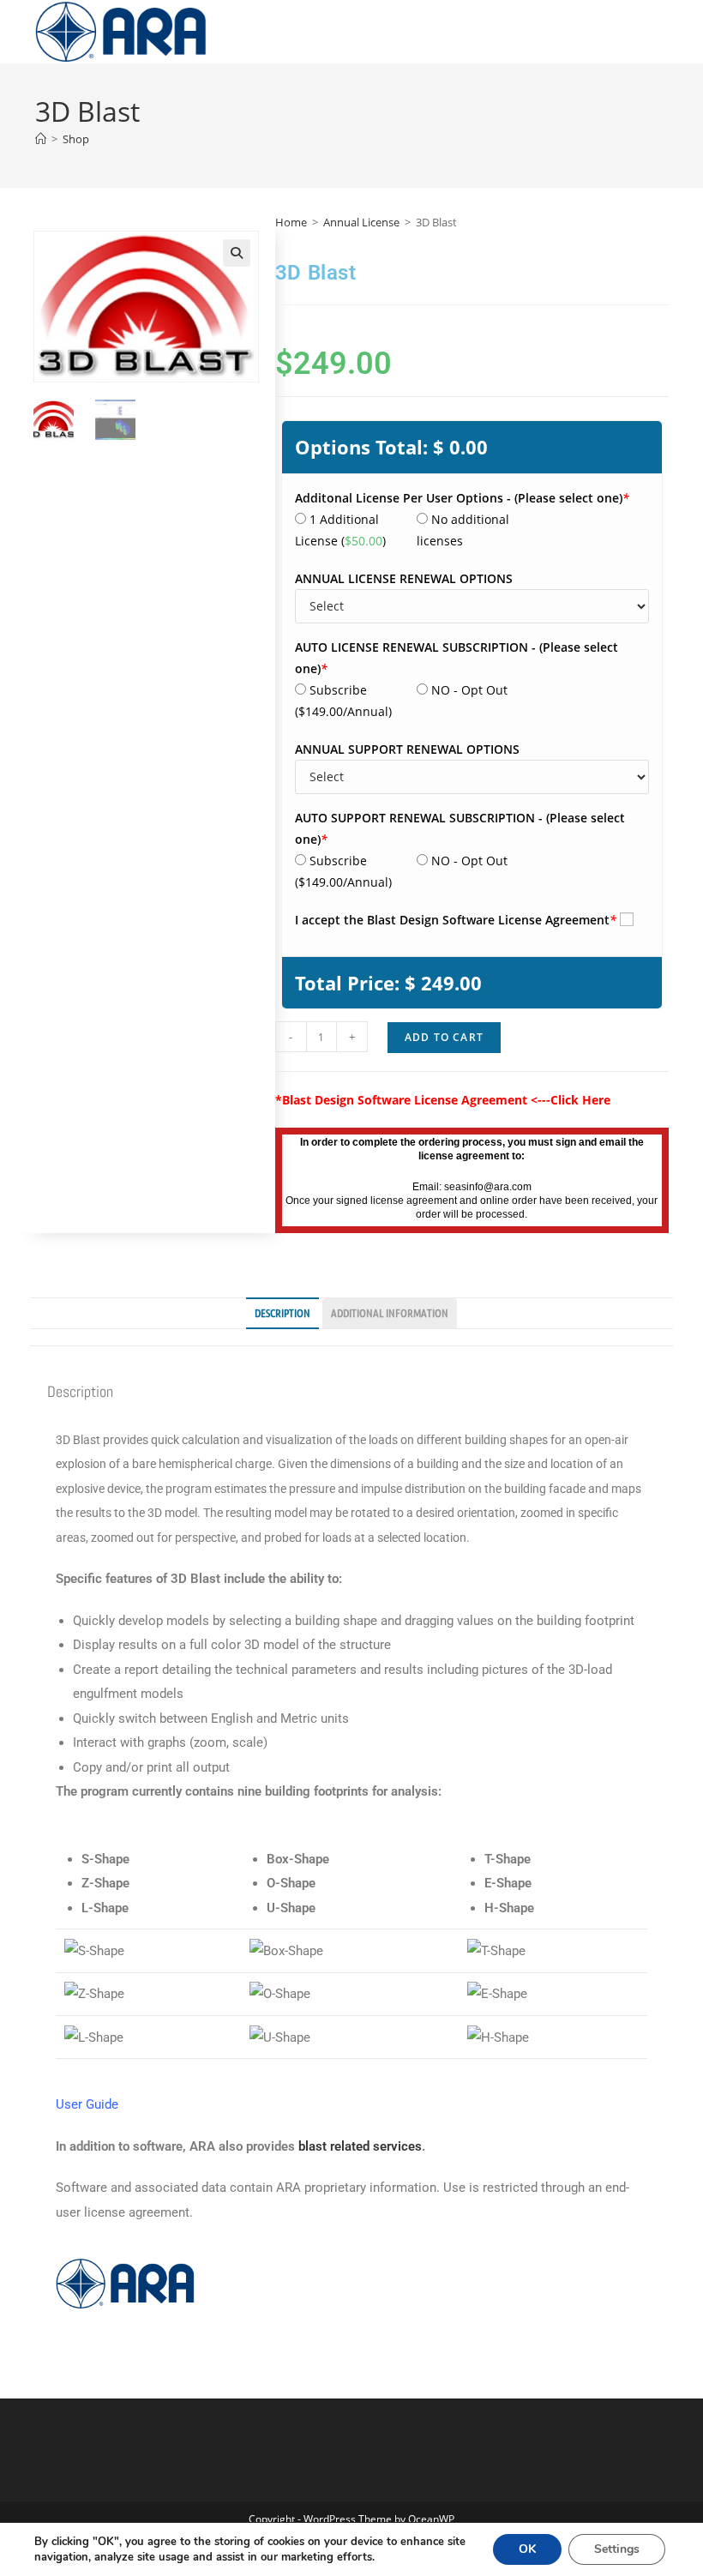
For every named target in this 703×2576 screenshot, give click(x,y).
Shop (76, 139)
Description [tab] (282, 1312)
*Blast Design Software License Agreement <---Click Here (443, 1100)
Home (291, 222)
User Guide (87, 2104)
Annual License (361, 222)
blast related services (360, 2146)
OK (527, 2549)
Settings (617, 2549)
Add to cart (444, 1037)
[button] (237, 253)
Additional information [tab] (390, 1312)
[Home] (41, 139)
